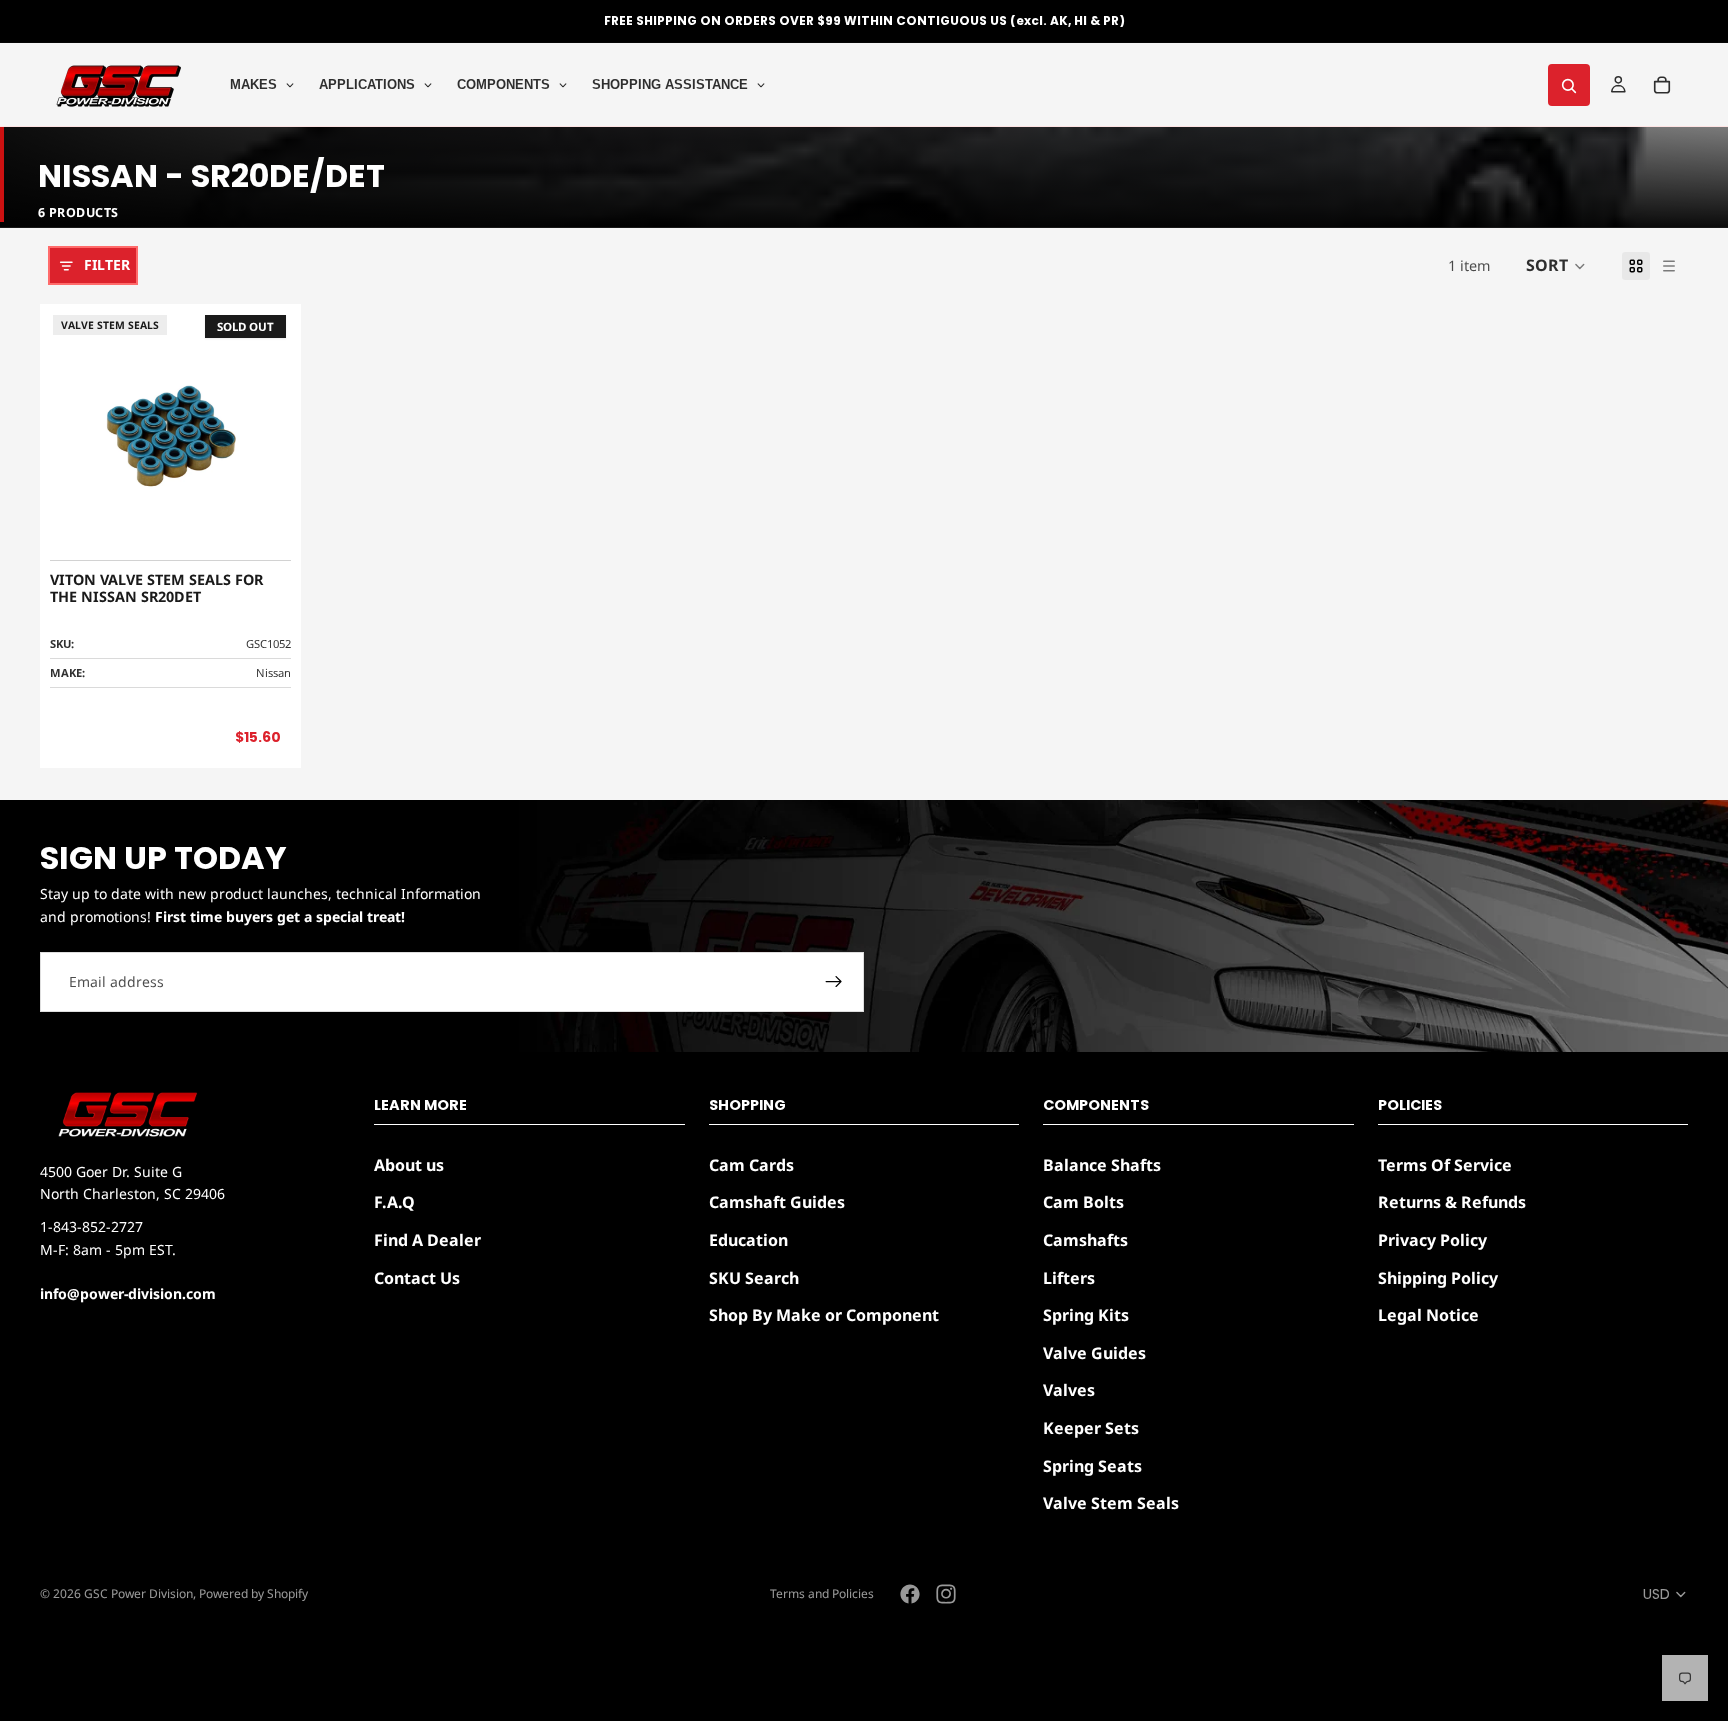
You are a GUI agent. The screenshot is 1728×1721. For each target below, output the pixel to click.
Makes (253, 84)
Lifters (1069, 1278)
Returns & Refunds (1452, 1202)
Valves (1069, 1390)
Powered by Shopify (253, 1593)
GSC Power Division (138, 1593)
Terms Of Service (1445, 1165)
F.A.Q (394, 1202)
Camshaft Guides (777, 1202)
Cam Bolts (1083, 1202)
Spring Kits (1086, 1315)
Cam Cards (751, 1165)
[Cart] (1662, 85)
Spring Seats (1092, 1465)
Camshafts (1085, 1240)
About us (409, 1165)
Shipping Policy (1438, 1278)
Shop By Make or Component (824, 1315)
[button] (1556, 266)
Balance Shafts (1102, 1165)
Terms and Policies (822, 1593)
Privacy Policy (1432, 1240)
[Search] (1569, 85)
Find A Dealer (427, 1240)
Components (503, 84)
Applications (367, 84)
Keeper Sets (1091, 1428)
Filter (107, 264)
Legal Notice (1428, 1315)
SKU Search (754, 1278)
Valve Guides (1094, 1353)
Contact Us (417, 1278)
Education (748, 1240)
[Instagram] (946, 1594)
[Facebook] (910, 1594)
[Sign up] (834, 982)
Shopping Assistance (670, 84)
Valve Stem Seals (1111, 1503)
